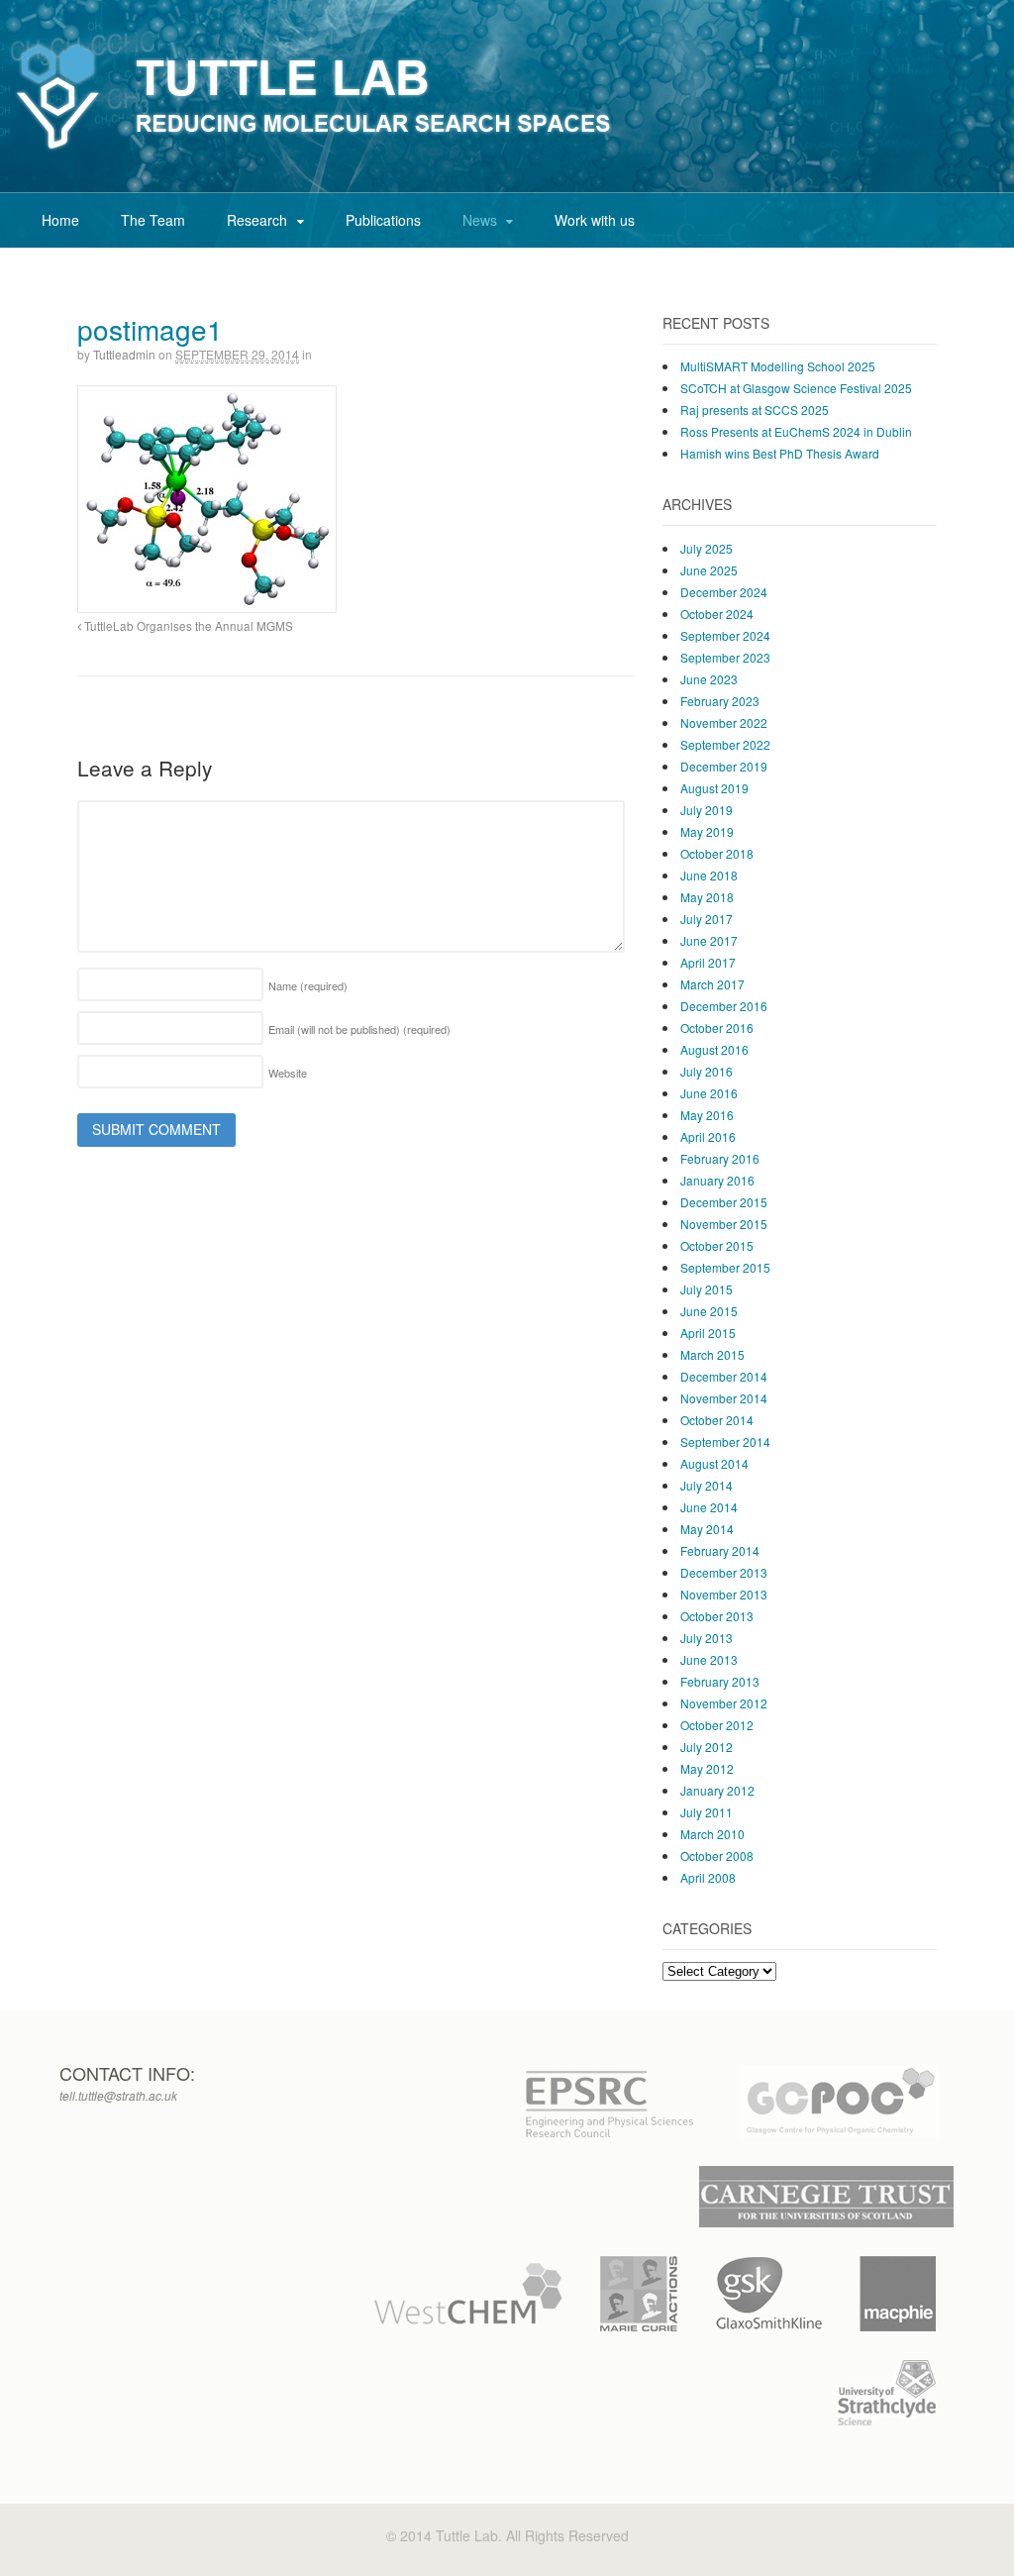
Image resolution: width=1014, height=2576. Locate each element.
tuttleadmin (124, 354)
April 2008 (708, 1877)
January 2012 (717, 1790)
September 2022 (725, 744)
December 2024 (724, 592)
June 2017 (709, 940)
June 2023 (709, 679)
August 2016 (714, 1049)
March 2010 (712, 1834)
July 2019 (707, 810)
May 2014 (707, 1529)
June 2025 (709, 570)
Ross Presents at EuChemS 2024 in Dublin (796, 431)
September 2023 (725, 657)
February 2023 (720, 701)
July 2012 (707, 1747)
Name (308, 985)
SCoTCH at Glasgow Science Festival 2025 (796, 388)
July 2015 (707, 1289)
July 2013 (707, 1638)
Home (60, 220)
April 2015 (708, 1333)
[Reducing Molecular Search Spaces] (314, 151)
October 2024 (717, 614)
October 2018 (717, 853)
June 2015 (709, 1311)
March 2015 (712, 1354)
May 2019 (707, 831)
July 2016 (707, 1071)
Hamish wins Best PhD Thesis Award (780, 453)
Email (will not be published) (359, 1029)
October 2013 (717, 1616)
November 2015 (724, 1224)
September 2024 (725, 635)
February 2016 (720, 1158)
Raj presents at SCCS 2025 (755, 410)
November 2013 (724, 1594)
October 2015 (717, 1245)
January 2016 (717, 1180)
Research (257, 220)
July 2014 (707, 1485)
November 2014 (724, 1398)
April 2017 (708, 962)
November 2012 (724, 1703)
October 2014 (717, 1420)
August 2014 (714, 1463)
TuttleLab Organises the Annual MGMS (187, 626)
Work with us (595, 220)
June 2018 (709, 875)
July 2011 (707, 1812)
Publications (383, 220)
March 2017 (712, 984)
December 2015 (724, 1202)
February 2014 (720, 1550)
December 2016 (724, 1006)
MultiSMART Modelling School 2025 (778, 366)
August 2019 (714, 788)
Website (288, 1073)
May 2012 (707, 1768)
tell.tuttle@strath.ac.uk (118, 2095)
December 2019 (724, 766)
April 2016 (708, 1136)
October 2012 (717, 1725)
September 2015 (725, 1267)
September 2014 (725, 1442)
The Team (153, 220)
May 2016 (707, 1115)
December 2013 (724, 1572)
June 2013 (709, 1659)
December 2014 (724, 1376)
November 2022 (724, 722)
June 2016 (709, 1093)
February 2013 (720, 1681)
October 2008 (717, 1855)
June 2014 (709, 1507)
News (480, 220)
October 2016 (717, 1028)
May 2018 (707, 897)
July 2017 (707, 919)
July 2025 (707, 548)
